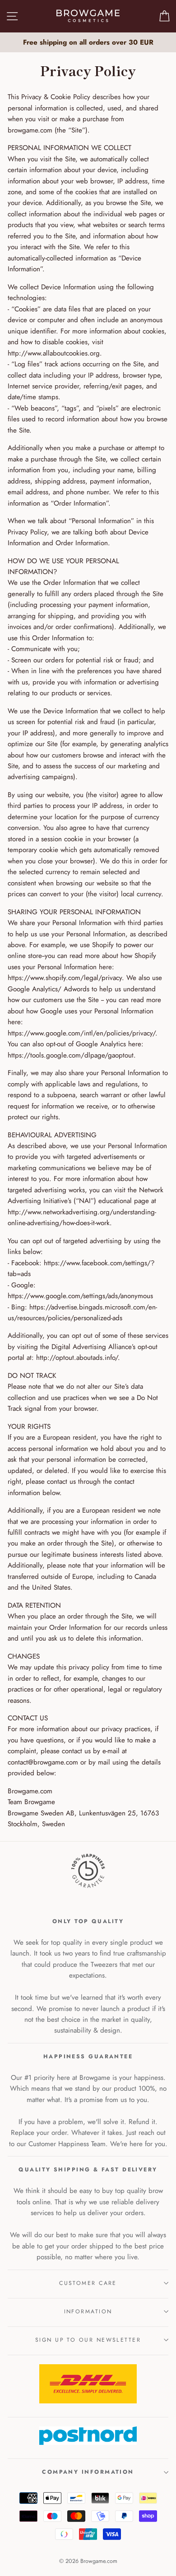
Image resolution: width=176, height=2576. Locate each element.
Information (88, 2312)
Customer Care (88, 2283)
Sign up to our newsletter (88, 2340)
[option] (88, 42)
